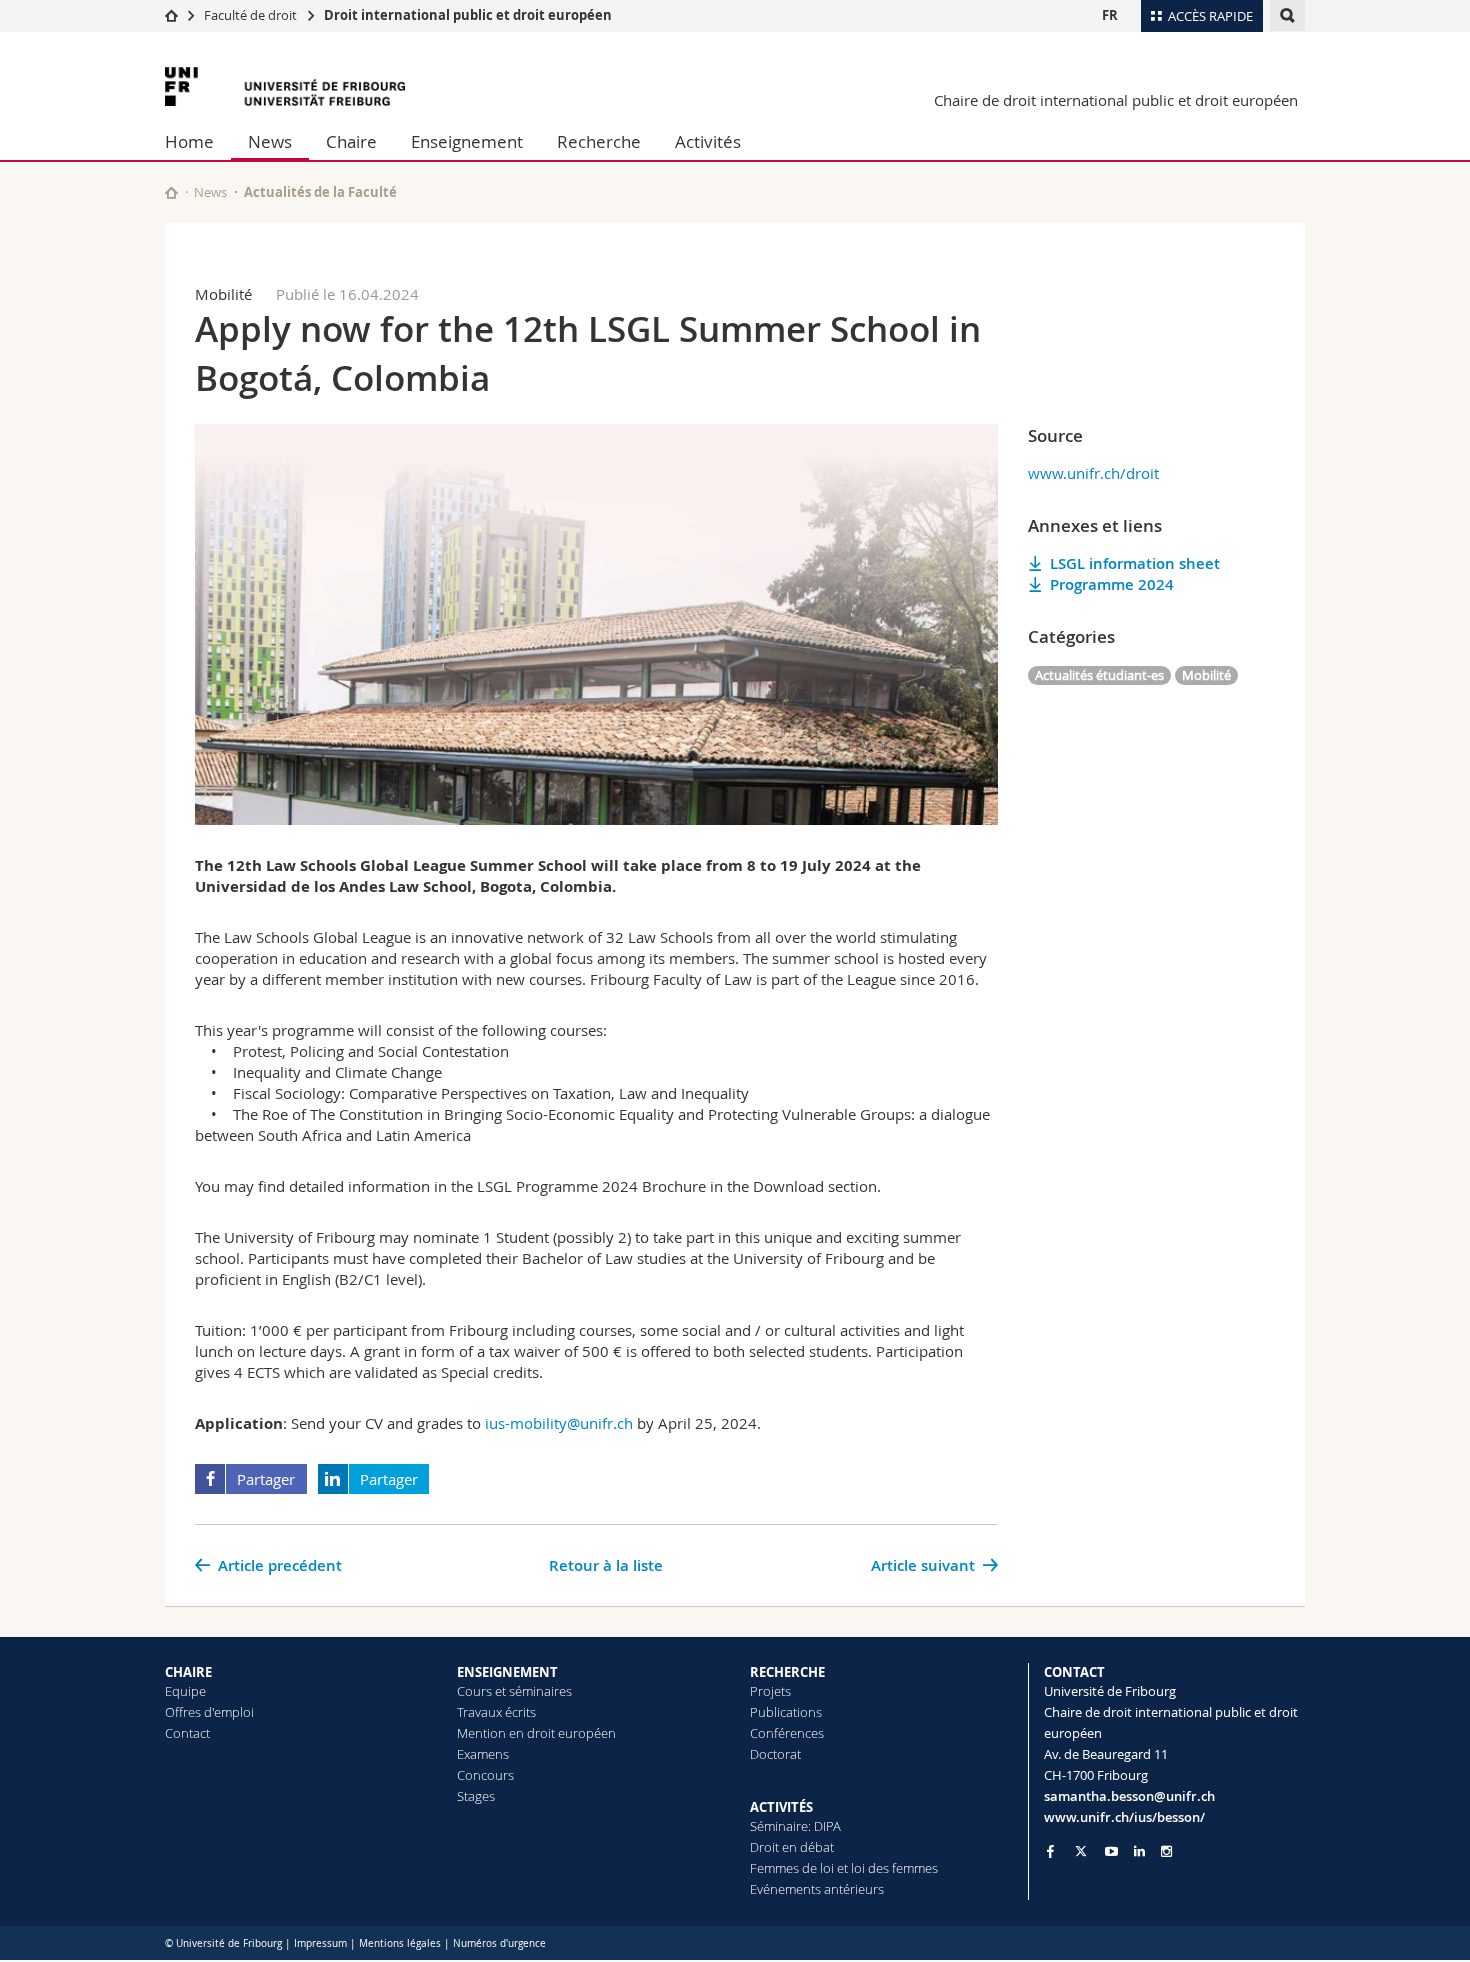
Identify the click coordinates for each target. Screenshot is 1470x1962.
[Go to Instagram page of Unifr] (1166, 1851)
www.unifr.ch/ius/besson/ (1124, 1817)
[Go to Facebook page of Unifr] (1050, 1851)
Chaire (351, 141)
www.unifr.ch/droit (1093, 473)
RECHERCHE (787, 1672)
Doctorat (775, 1754)
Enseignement (467, 141)
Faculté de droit (250, 15)
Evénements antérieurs (817, 1889)
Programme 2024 (1112, 584)
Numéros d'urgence (499, 1943)
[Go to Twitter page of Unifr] (1081, 1851)
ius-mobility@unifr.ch (559, 1423)
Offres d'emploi (209, 1712)
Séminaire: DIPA (795, 1826)
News (270, 141)
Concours (485, 1775)
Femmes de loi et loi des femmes (844, 1868)
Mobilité (1206, 675)
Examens (483, 1754)
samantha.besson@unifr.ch (1129, 1796)
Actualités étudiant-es (1099, 675)
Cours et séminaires (514, 1691)
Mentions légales (400, 1943)
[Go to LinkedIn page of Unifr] (1139, 1851)
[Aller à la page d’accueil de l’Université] (285, 86)
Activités (708, 141)
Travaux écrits (496, 1712)
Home (189, 141)
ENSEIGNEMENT (507, 1672)
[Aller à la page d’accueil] (171, 15)
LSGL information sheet (1135, 563)
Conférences (787, 1733)
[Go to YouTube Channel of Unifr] (1111, 1851)
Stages (476, 1796)
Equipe (185, 1691)
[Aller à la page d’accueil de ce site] (171, 192)
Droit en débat (792, 1847)
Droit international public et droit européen (468, 15)
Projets (770, 1691)
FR (1110, 15)
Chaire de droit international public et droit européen (1116, 100)
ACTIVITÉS (781, 1807)
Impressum (320, 1943)
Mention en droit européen (536, 1733)
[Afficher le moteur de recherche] (1287, 15)
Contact (187, 1733)
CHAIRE (188, 1672)
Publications (786, 1712)
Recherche (599, 141)
